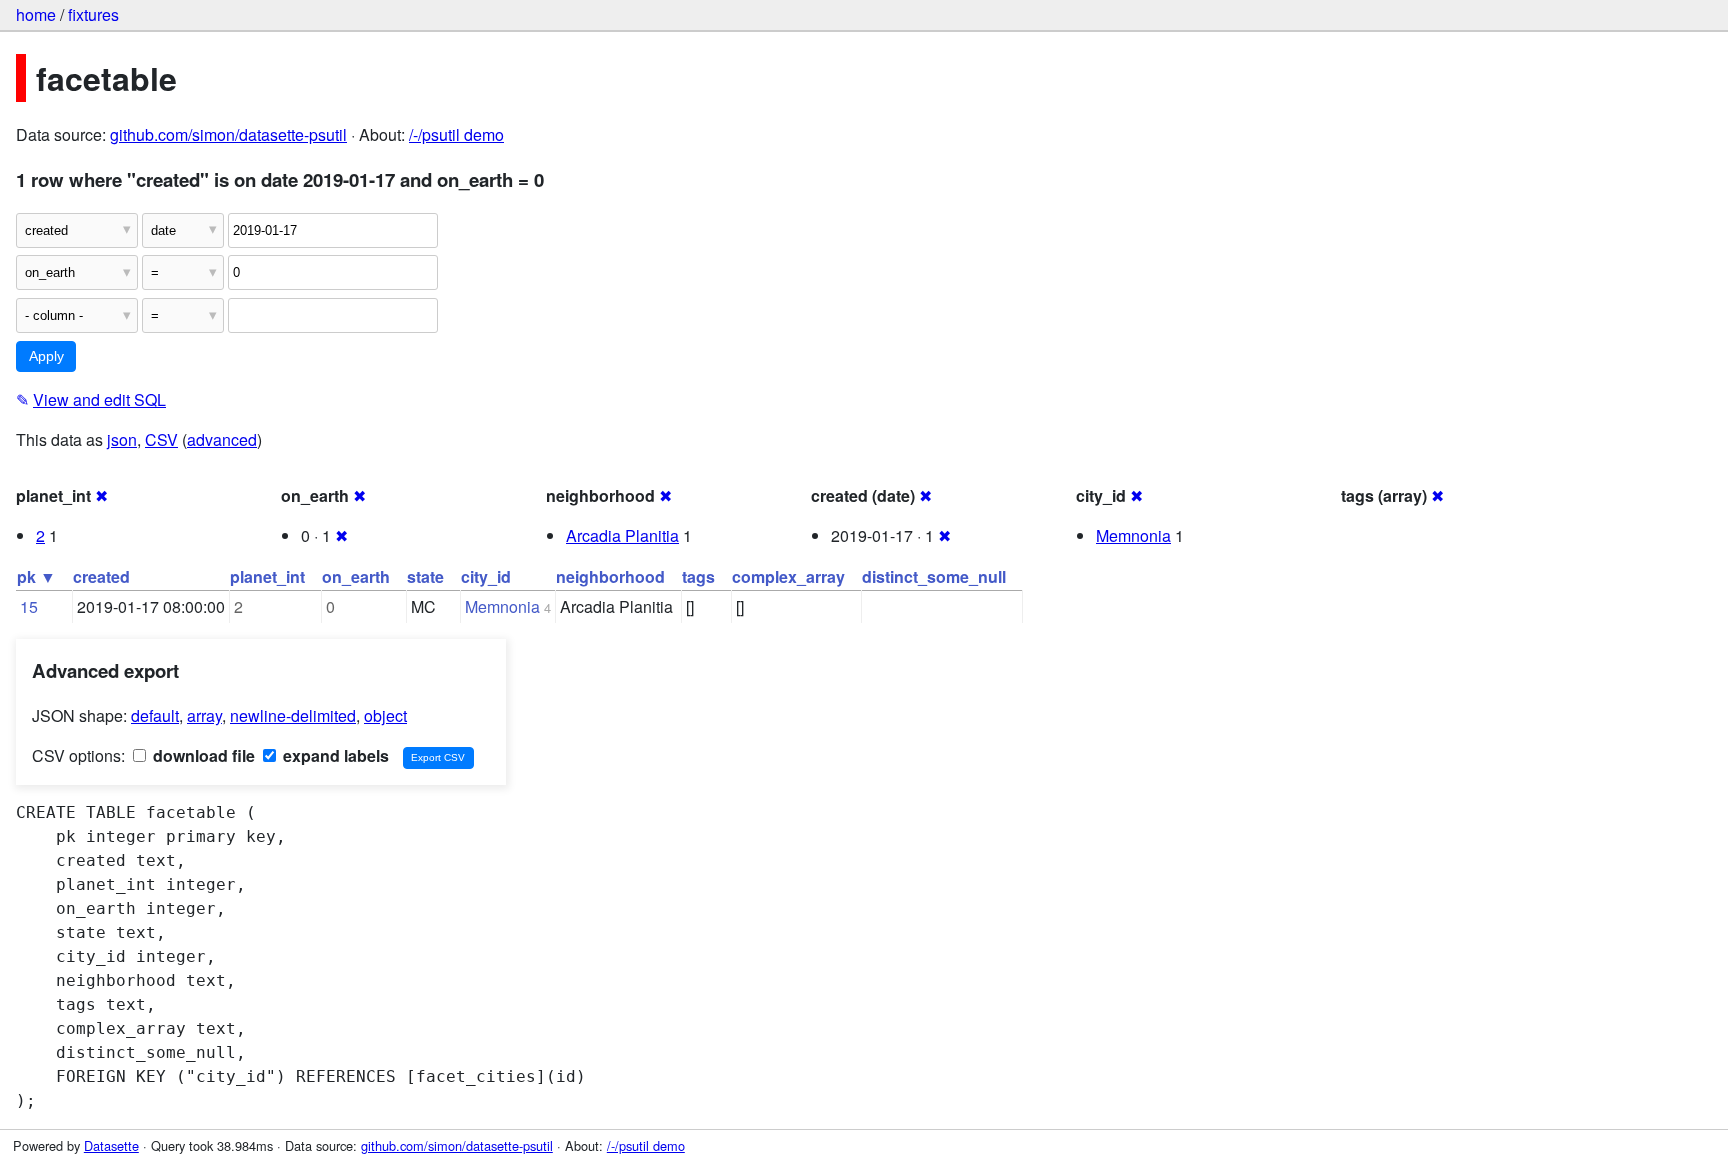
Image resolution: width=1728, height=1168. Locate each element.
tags (698, 576)
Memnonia (1133, 535)
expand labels (334, 755)
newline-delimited (293, 715)
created (101, 576)
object (385, 715)
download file (202, 755)
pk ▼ (36, 576)
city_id (486, 576)
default (155, 715)
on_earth (356, 576)
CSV (161, 439)
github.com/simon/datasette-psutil (228, 134)
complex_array (788, 576)
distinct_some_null (934, 576)
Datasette (111, 1145)
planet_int (267, 576)
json (122, 439)
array (204, 715)
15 (29, 606)
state (425, 576)
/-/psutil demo (456, 134)
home (36, 14)
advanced (222, 439)
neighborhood (610, 576)
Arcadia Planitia (622, 535)
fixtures (93, 14)
